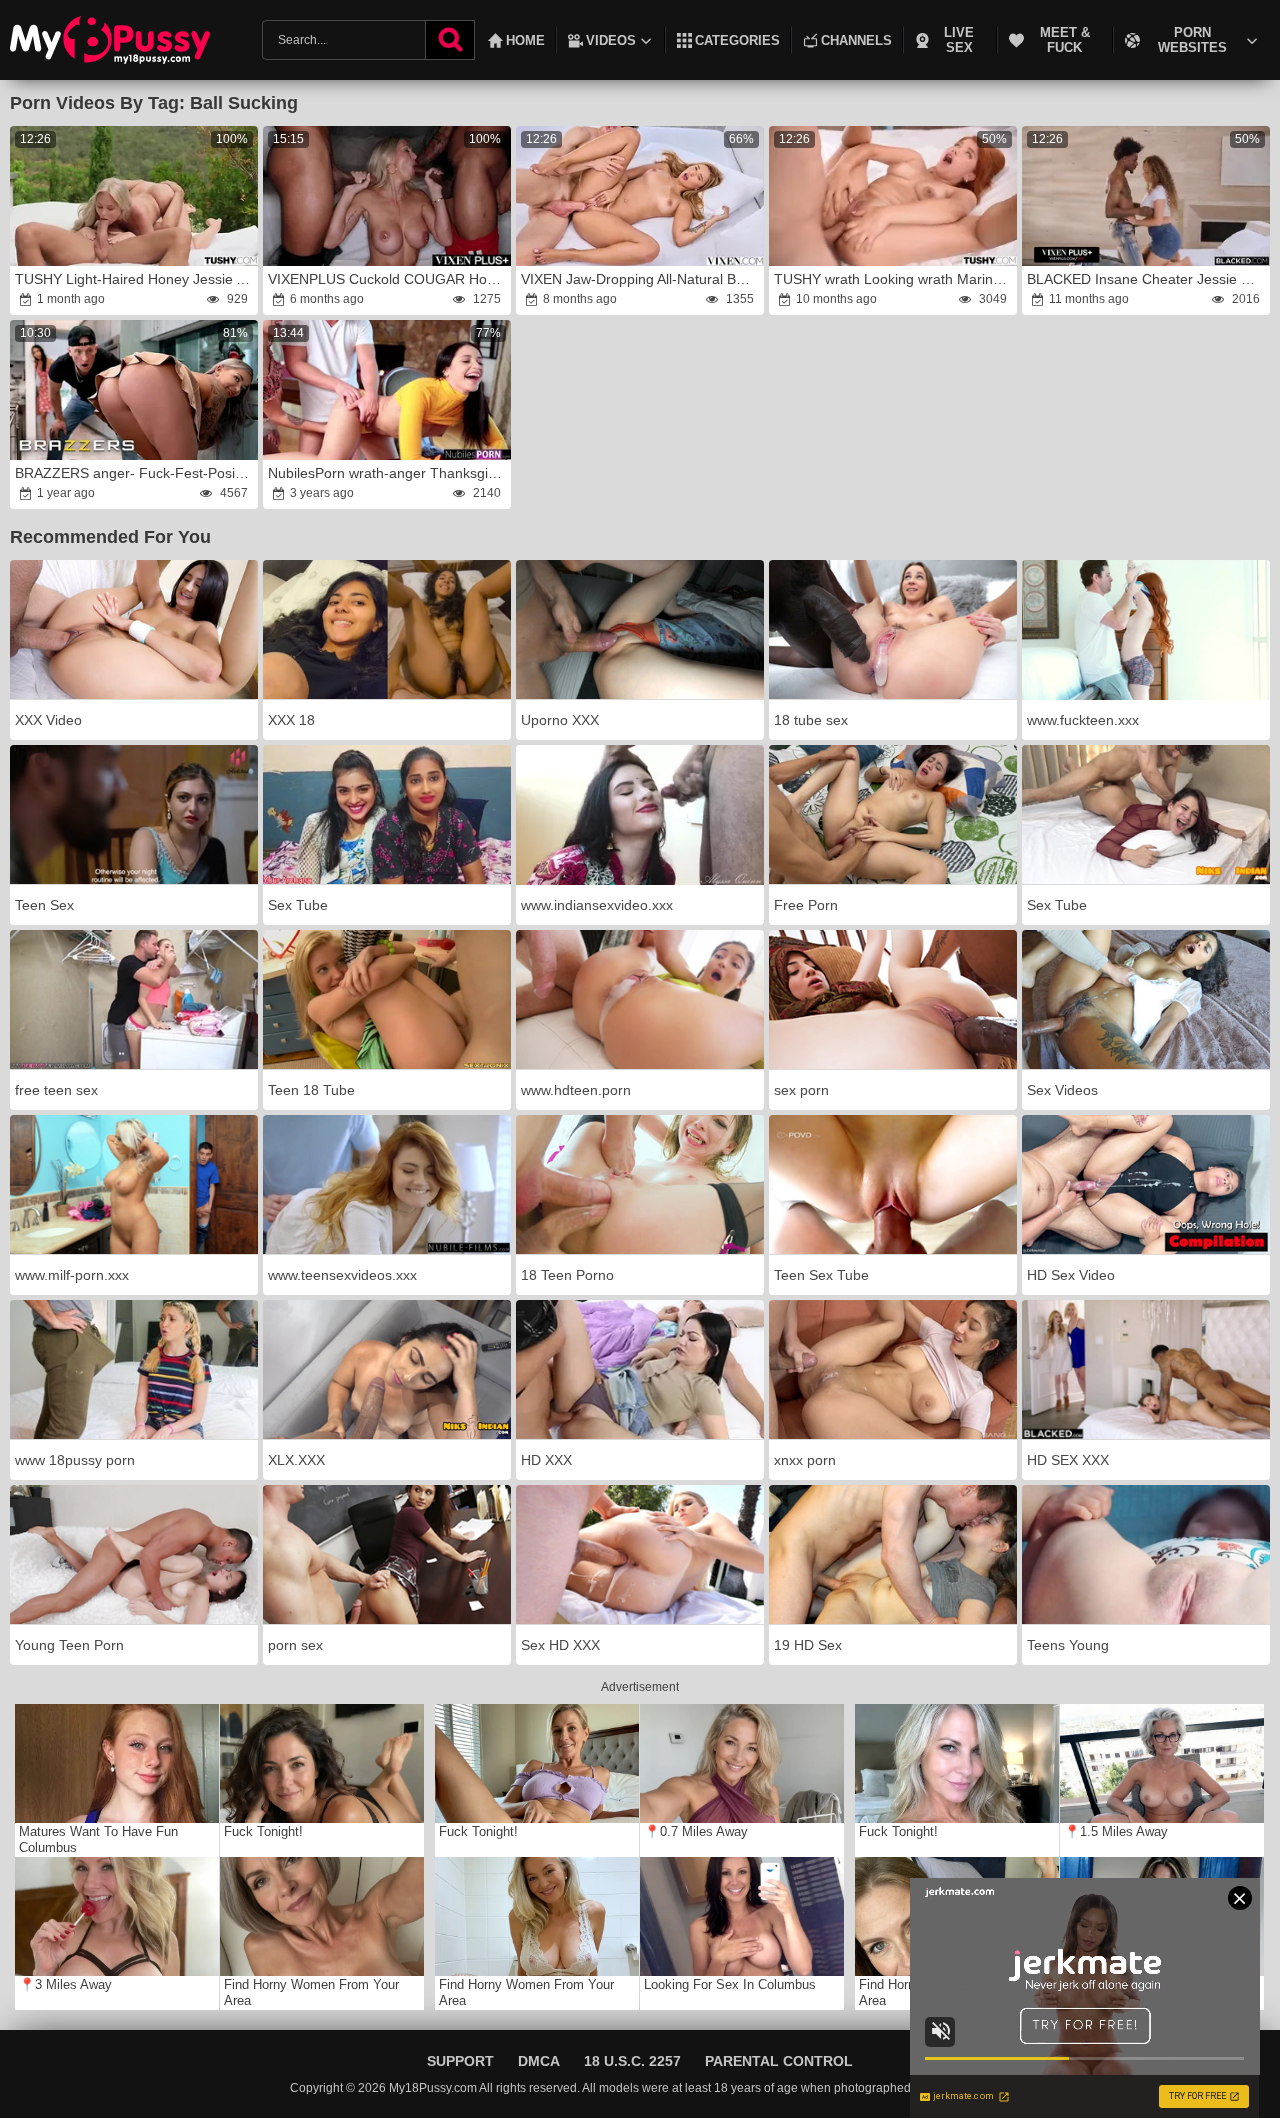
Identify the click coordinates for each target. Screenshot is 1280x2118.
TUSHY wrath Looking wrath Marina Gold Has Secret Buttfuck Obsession (894, 279)
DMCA (539, 2061)
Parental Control (779, 2061)
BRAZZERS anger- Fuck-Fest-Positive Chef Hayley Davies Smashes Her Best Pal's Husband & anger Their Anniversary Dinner (135, 473)
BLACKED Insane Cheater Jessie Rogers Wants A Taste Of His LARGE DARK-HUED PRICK (1147, 279)
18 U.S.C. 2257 (632, 2061)
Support (460, 2061)
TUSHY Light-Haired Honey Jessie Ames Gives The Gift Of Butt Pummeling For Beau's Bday (135, 279)
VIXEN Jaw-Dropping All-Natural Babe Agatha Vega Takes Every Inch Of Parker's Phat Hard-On (641, 279)
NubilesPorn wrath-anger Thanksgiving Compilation (388, 473)
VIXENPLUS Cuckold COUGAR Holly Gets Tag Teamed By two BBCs (388, 279)
